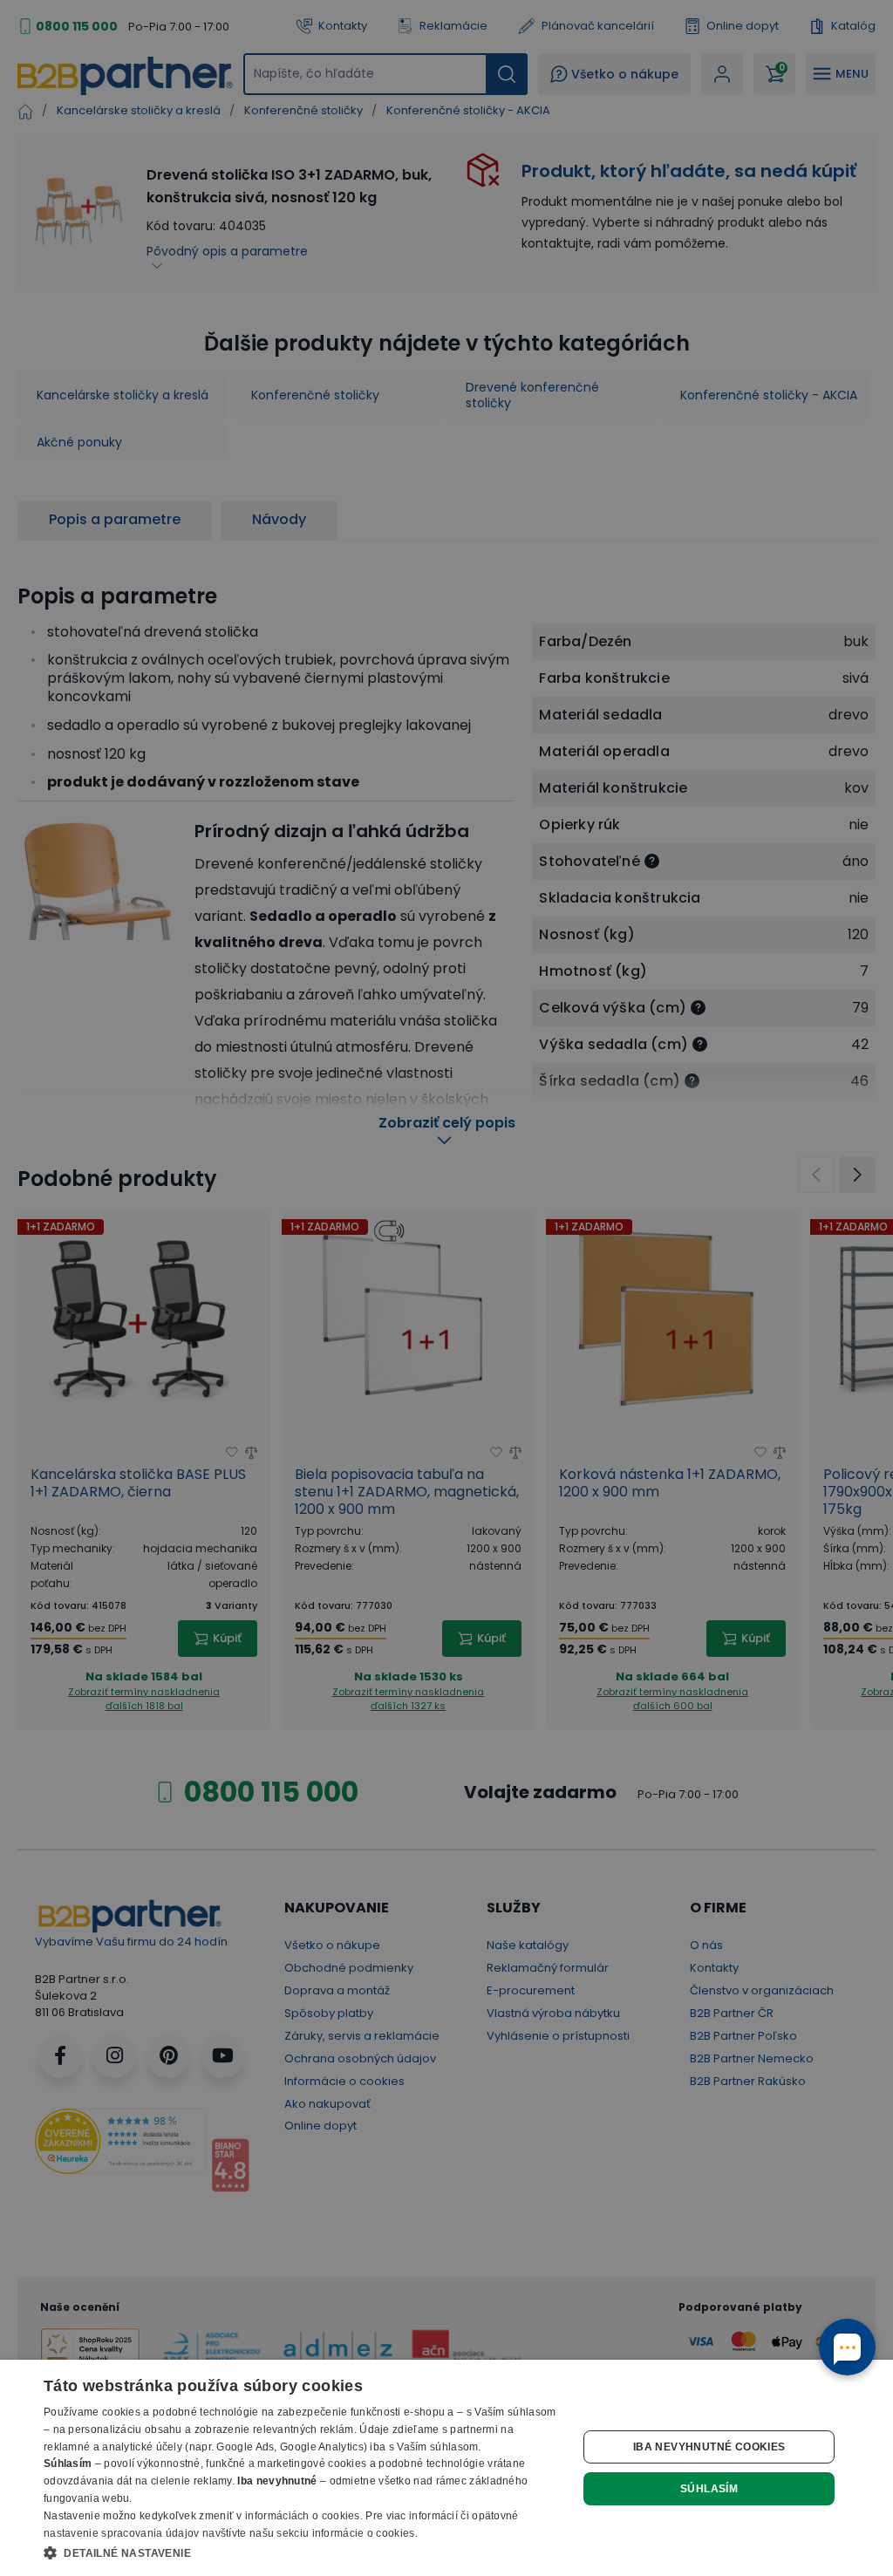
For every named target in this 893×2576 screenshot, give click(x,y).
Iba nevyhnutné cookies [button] (709, 2447)
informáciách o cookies (303, 2516)
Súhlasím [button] (709, 2489)
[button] (303, 2552)
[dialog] (446, 2468)
